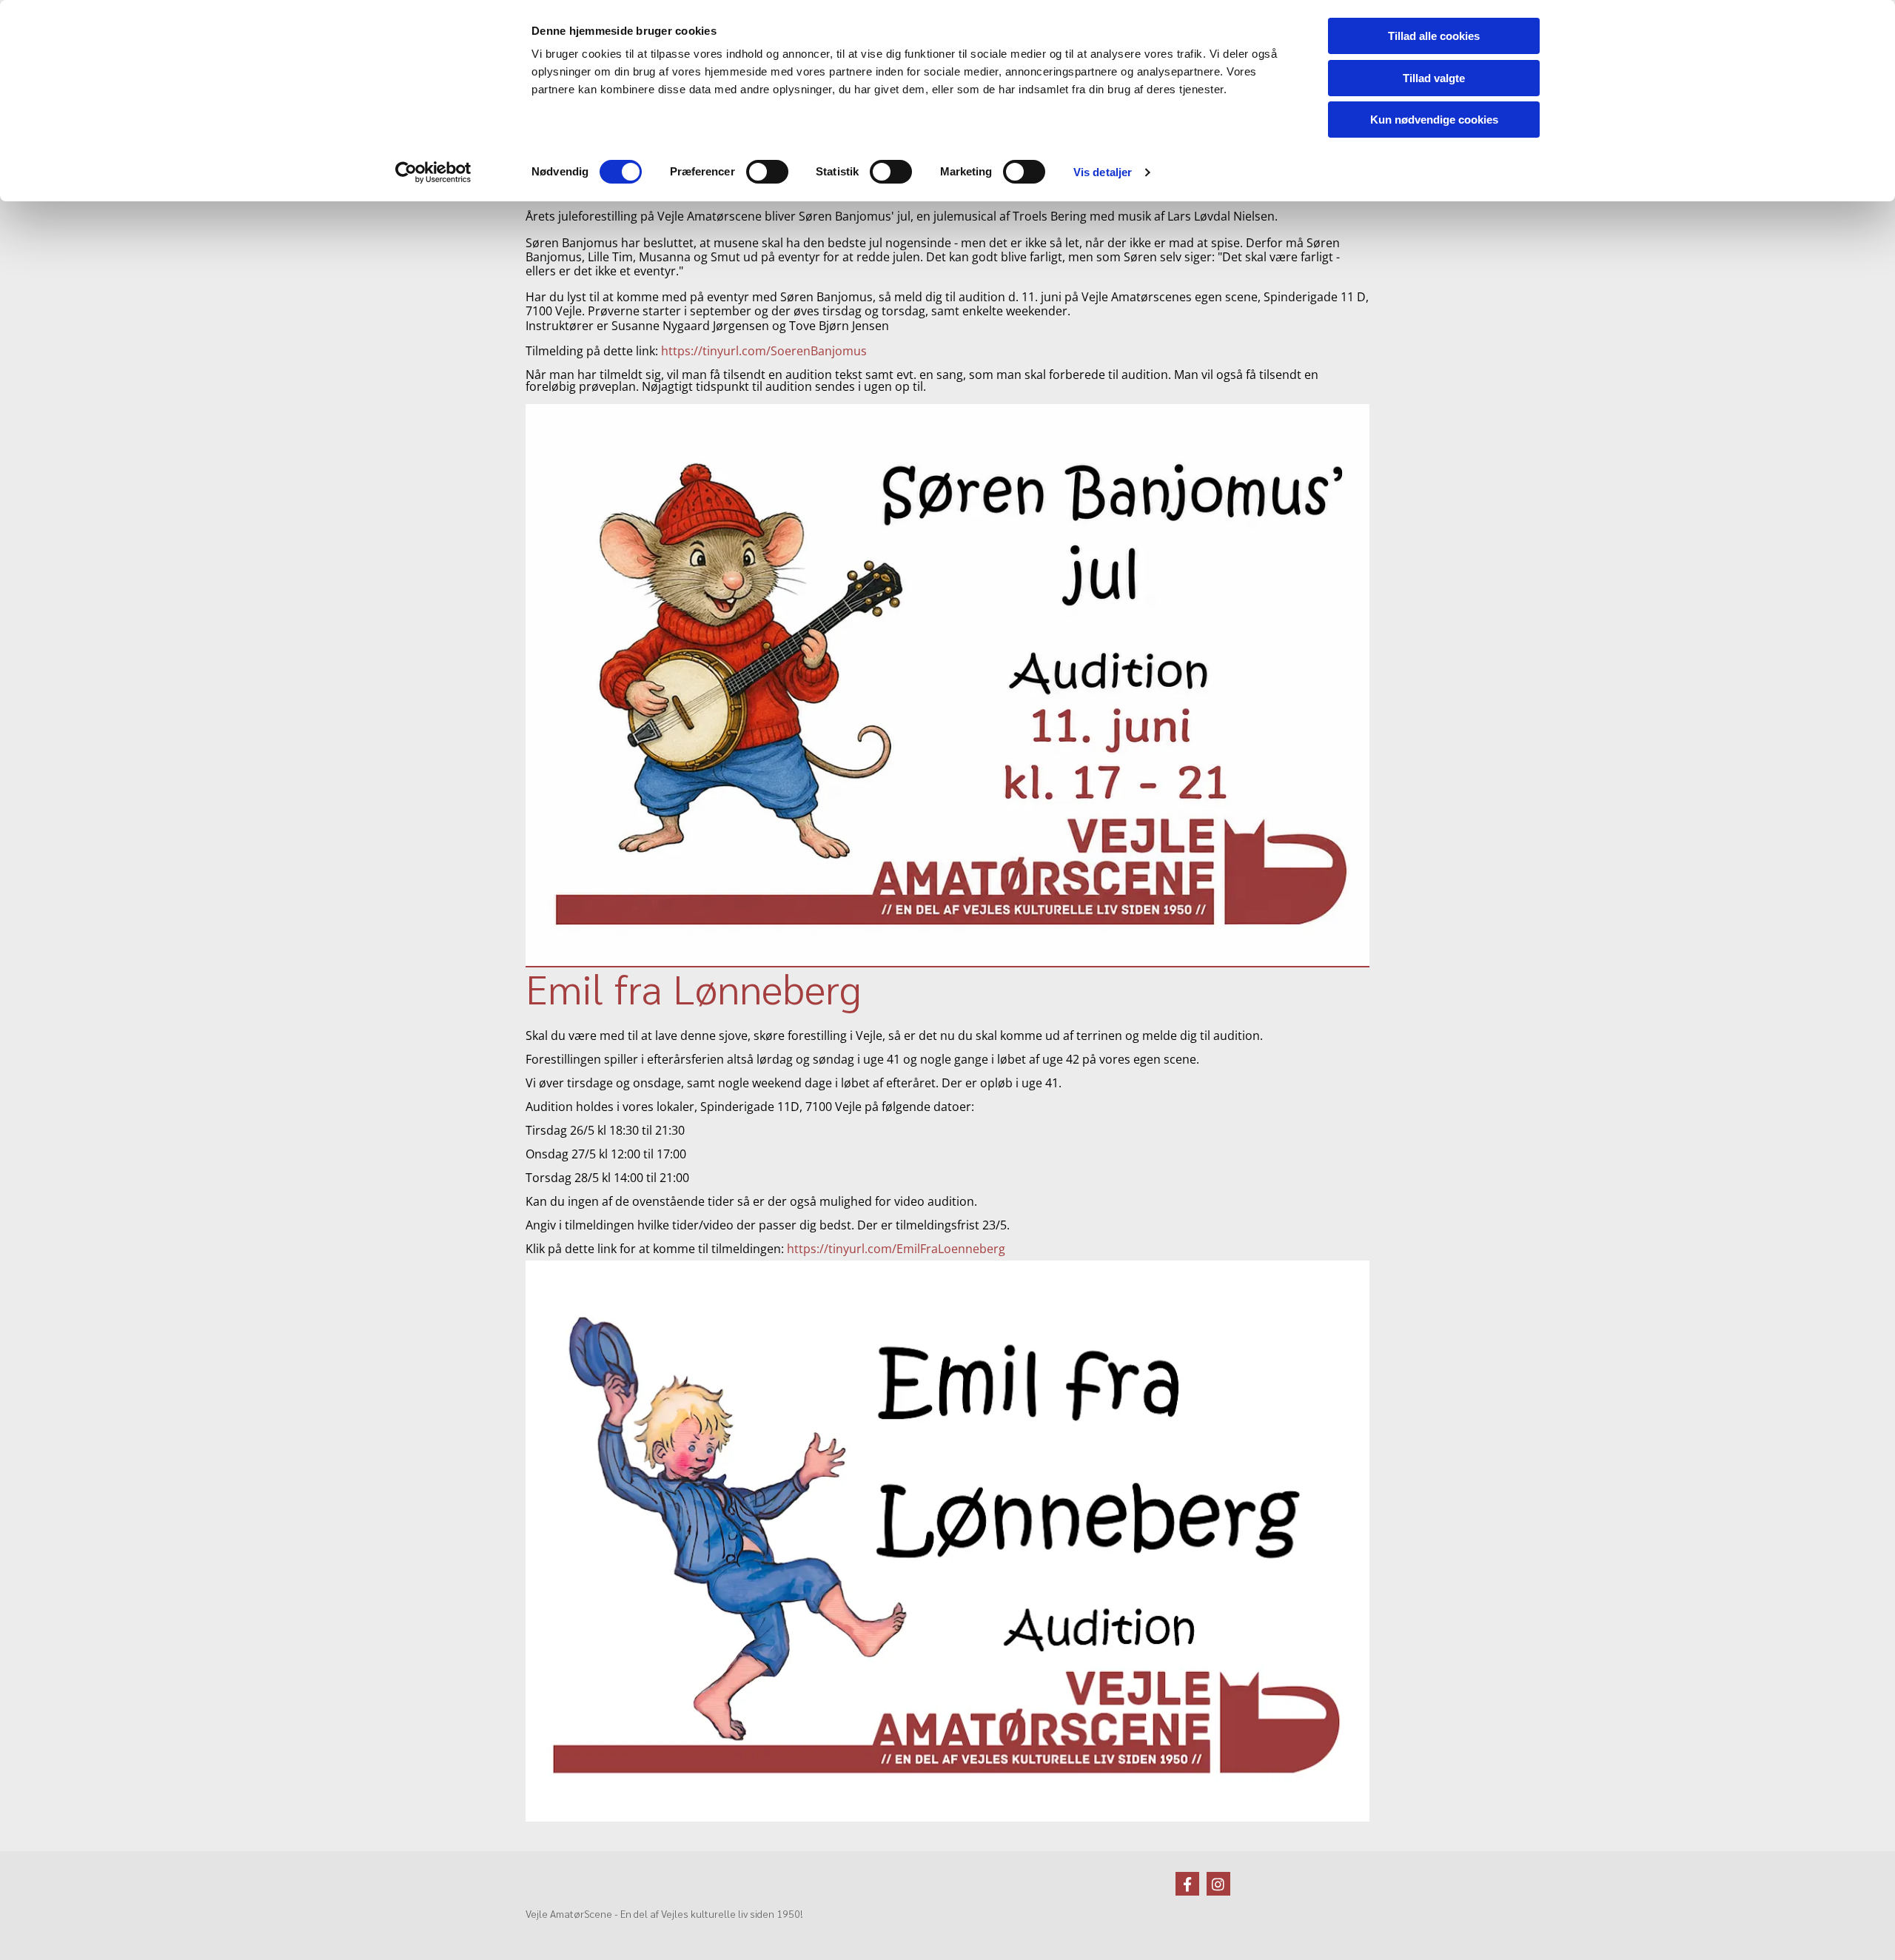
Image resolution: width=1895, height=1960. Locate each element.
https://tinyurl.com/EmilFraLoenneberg (896, 1249)
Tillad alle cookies (1434, 36)
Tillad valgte (1434, 78)
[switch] (767, 172)
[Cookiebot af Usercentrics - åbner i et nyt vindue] (433, 172)
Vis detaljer (1103, 172)
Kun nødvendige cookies (1434, 120)
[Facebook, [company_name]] (1187, 1884)
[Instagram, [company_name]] (1218, 1884)
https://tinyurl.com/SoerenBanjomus (764, 351)
